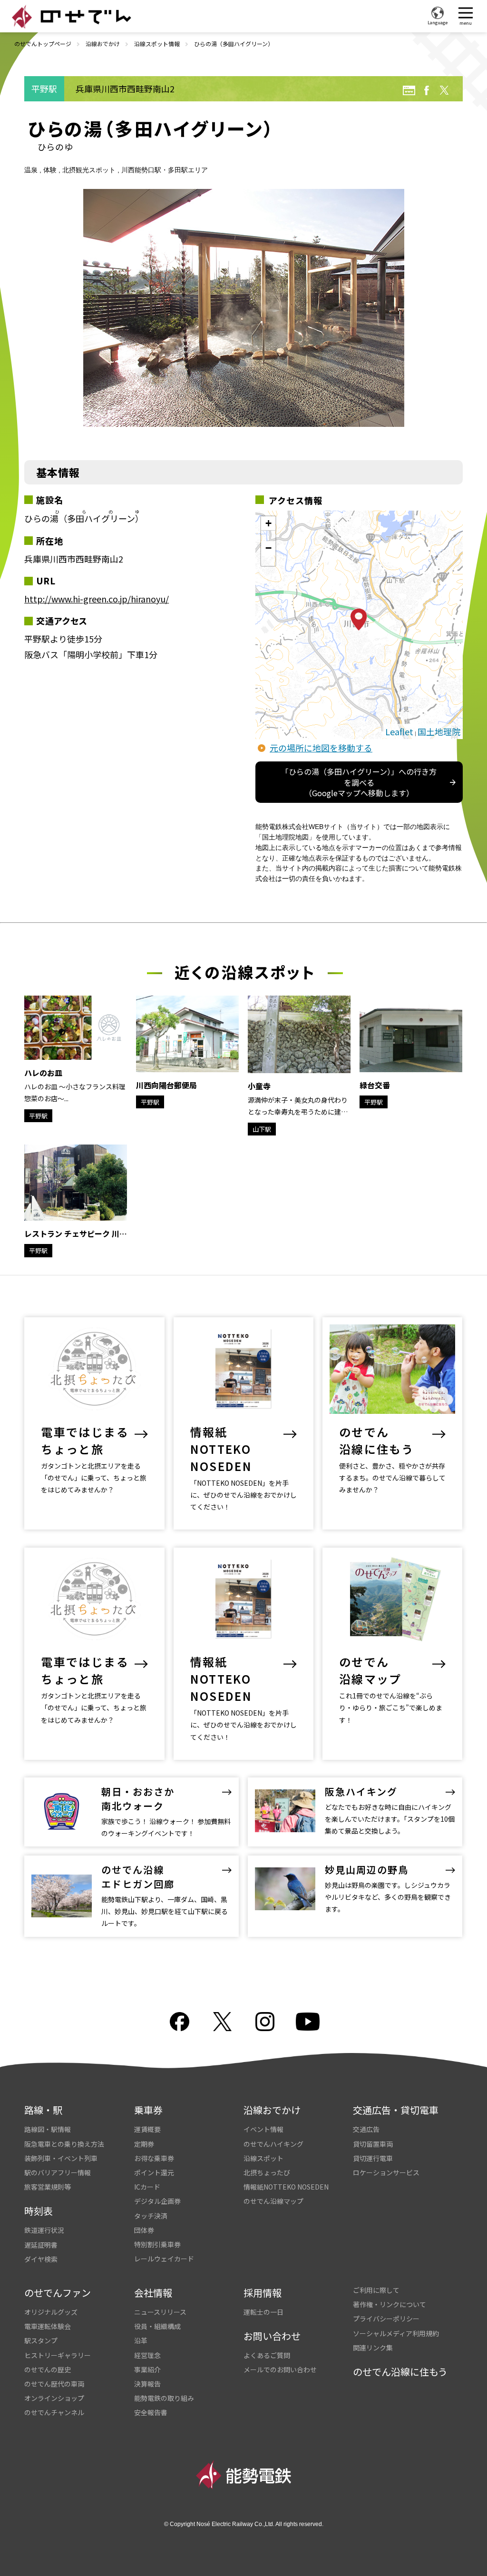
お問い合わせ (272, 2336)
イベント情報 (263, 2129)
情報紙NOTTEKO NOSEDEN (286, 2187)
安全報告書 (151, 2412)
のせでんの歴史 (48, 2369)
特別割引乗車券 (157, 2244)
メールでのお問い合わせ (280, 2369)
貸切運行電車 (373, 2158)
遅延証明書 (41, 2245)
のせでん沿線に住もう (400, 2372)
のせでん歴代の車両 (54, 2384)
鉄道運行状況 (44, 2230)
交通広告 (366, 2129)
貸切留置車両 (373, 2144)
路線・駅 (43, 2110)
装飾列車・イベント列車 (61, 2158)
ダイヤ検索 (41, 2259)
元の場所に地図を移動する (321, 748)
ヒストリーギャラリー (58, 2355)
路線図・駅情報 (48, 2129)
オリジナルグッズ (51, 2312)
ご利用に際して (376, 2290)
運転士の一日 (263, 2312)
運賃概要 (147, 2129)
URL (409, 90)
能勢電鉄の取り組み (164, 2398)
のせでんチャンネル (54, 2412)
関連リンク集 (373, 2348)
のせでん (71, 17)
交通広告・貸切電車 (396, 2110)
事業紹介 (147, 2369)
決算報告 (147, 2384)
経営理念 (147, 2355)
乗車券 (148, 2110)
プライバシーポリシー (386, 2319)
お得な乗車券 (154, 2158)
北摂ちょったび (267, 2172)
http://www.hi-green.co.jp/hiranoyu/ (97, 599)
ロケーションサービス (386, 2172)
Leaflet (399, 731)
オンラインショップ (54, 2398)
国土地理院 (439, 731)
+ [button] (268, 523)
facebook (427, 90)
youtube (308, 2022)
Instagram (265, 2022)
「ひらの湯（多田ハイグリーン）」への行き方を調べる (359, 782)
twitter (444, 90)
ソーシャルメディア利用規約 (396, 2333)
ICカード (147, 2187)
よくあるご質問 (267, 2355)
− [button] (268, 548)
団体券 (144, 2230)
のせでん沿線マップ (273, 2201)
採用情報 (263, 2293)
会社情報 (153, 2293)
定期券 (144, 2144)
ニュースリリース (160, 2312)
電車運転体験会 (48, 2326)
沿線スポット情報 (157, 44)
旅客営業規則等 (48, 2187)
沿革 (141, 2340)
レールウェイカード (164, 2259)
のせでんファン (58, 2293)
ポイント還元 (154, 2172)
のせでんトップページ (43, 44)
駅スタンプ (41, 2340)
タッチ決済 (151, 2216)
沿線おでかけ (103, 44)
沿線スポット (263, 2158)
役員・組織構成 (157, 2326)
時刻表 (39, 2211)
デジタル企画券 (157, 2201)
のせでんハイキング (273, 2144)
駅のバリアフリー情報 (58, 2172)
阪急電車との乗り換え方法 (64, 2144)
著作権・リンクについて (390, 2304)
